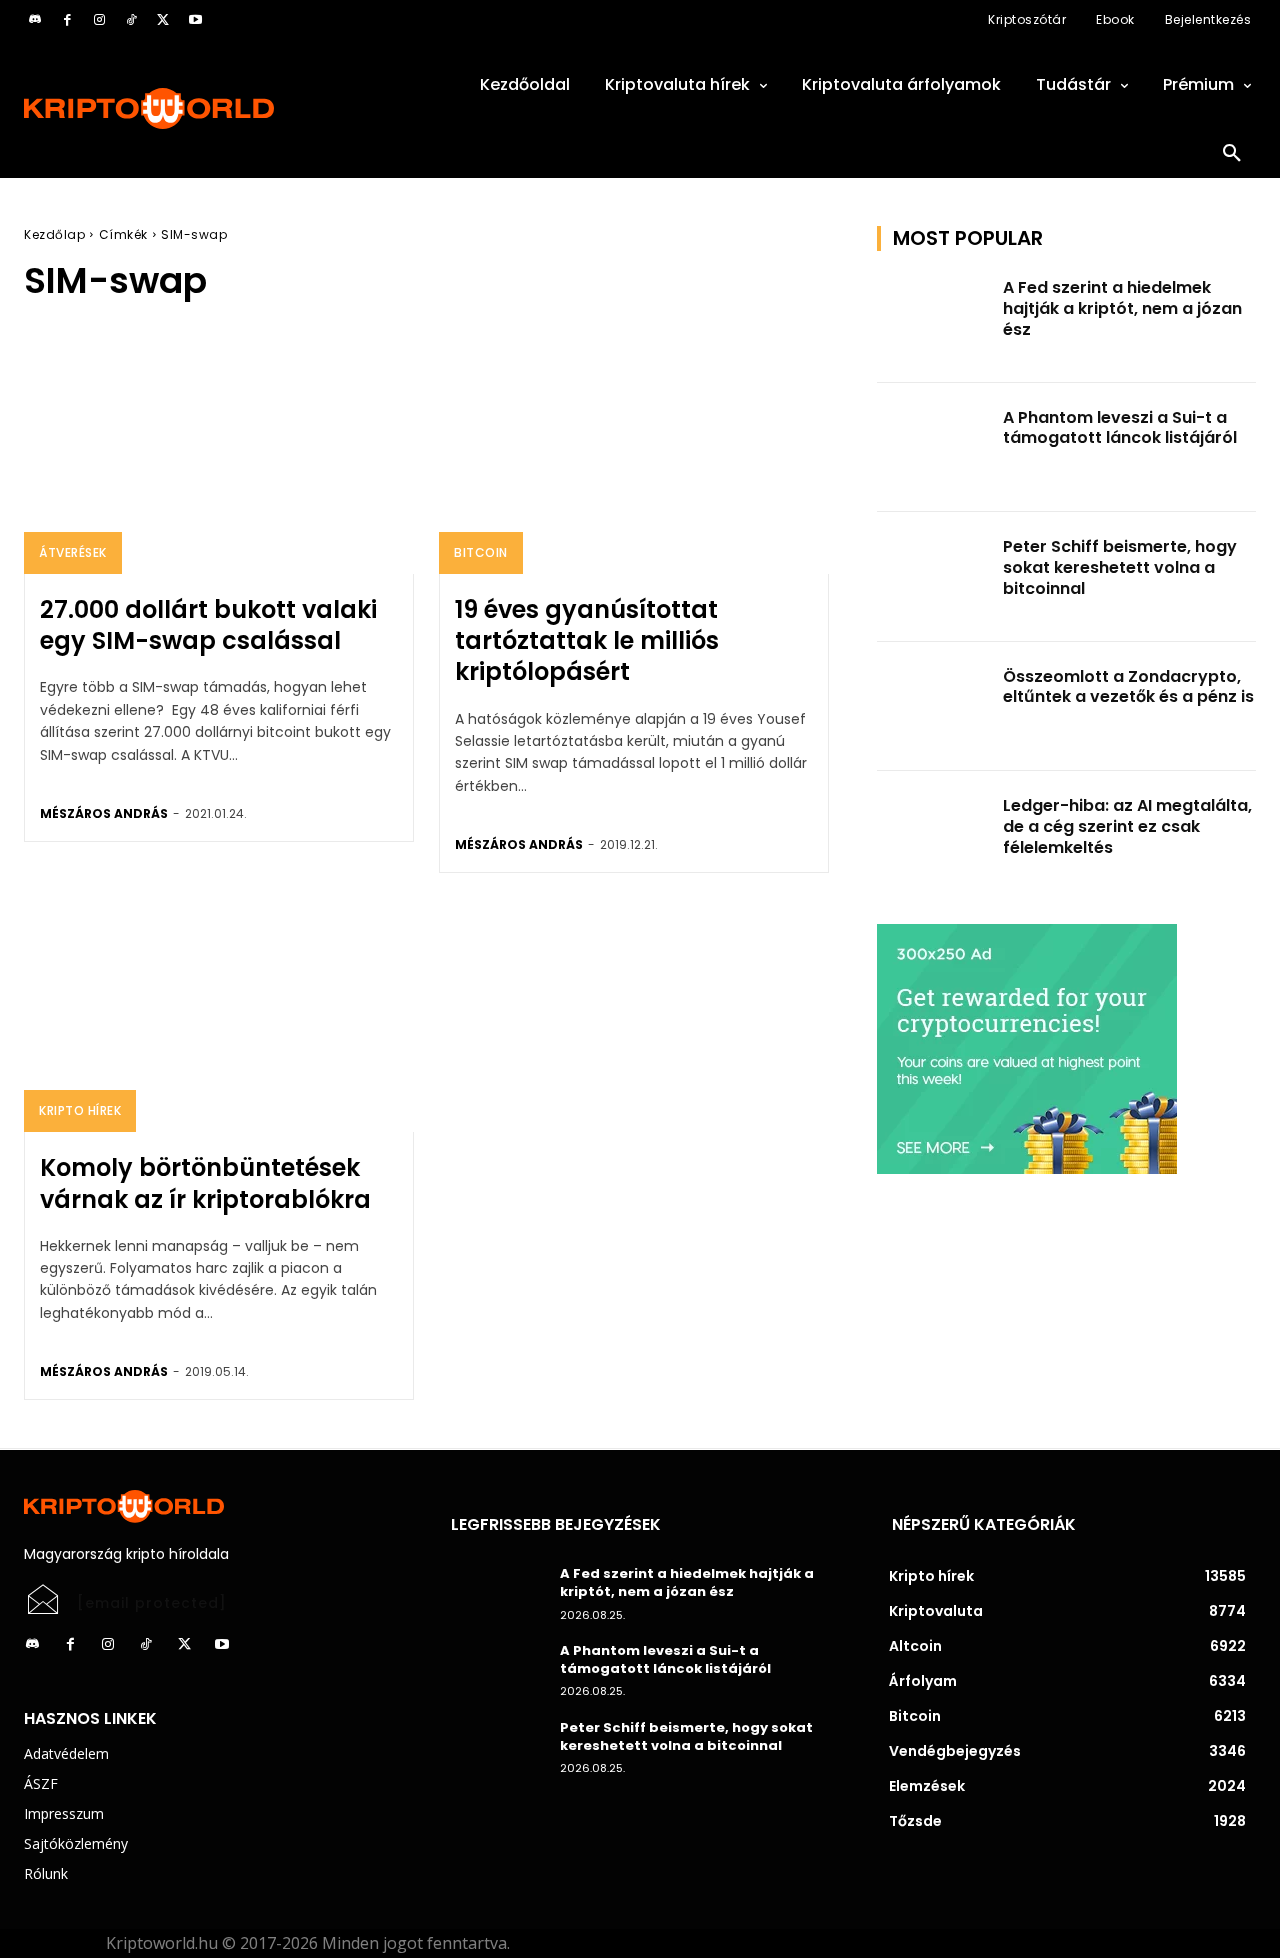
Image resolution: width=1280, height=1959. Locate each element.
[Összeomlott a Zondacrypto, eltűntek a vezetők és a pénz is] (934, 707)
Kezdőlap (54, 234)
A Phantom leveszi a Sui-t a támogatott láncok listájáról (1120, 428)
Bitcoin (481, 552)
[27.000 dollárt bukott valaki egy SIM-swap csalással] (219, 457)
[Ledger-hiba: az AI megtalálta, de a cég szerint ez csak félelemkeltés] (934, 836)
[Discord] (35, 20)
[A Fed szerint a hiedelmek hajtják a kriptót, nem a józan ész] (934, 318)
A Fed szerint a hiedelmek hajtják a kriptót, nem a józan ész (1122, 308)
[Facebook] (67, 20)
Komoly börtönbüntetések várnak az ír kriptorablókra (205, 1183)
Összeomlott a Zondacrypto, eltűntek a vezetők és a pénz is (1128, 687)
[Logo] (213, 108)
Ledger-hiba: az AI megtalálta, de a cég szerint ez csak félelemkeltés (1127, 826)
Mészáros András (104, 813)
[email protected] (152, 1603)
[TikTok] (131, 20)
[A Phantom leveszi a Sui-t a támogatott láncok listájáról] (934, 448)
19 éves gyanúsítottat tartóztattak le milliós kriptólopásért (587, 640)
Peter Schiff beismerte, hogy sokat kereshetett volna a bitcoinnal (1120, 567)
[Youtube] (195, 20)
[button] (1232, 154)
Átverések (73, 552)
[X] (163, 20)
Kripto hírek (80, 1110)
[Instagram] (99, 20)
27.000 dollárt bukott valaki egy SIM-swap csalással (208, 625)
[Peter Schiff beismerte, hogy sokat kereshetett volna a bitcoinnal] (934, 577)
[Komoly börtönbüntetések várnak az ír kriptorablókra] (219, 1015)
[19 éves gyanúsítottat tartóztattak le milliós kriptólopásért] (634, 457)
